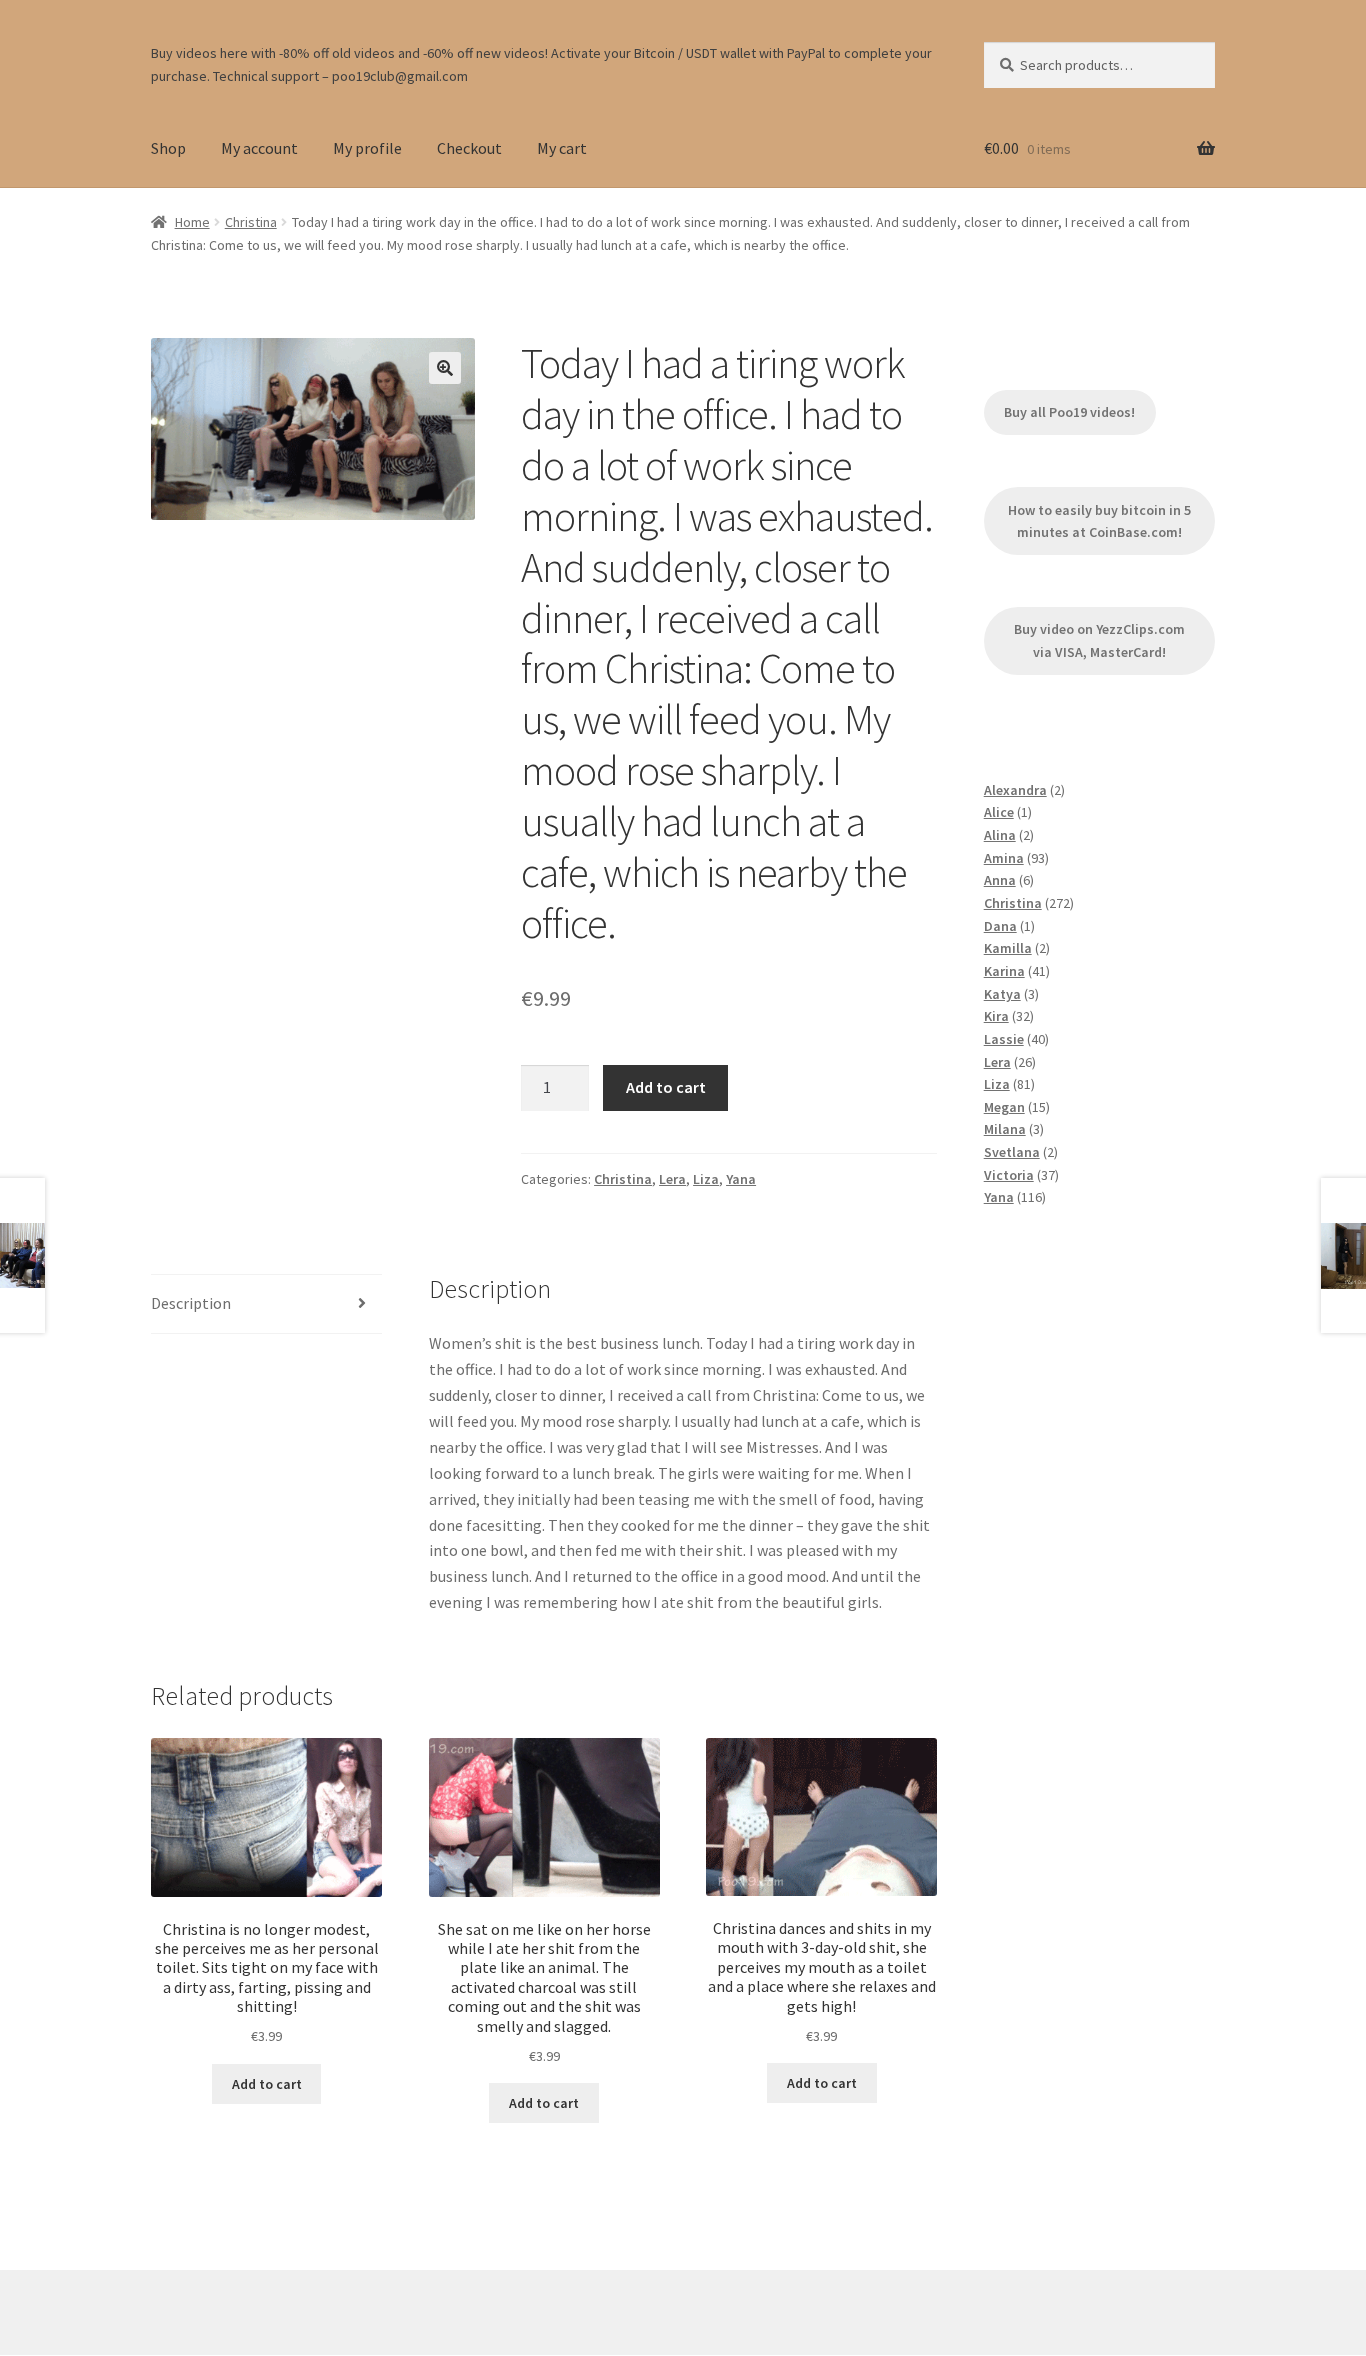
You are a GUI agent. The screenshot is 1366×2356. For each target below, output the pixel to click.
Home (192, 222)
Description (191, 1303)
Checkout (469, 148)
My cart (562, 148)
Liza (706, 1179)
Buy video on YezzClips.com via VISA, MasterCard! (1099, 640)
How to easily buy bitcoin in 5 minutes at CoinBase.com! (1099, 521)
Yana (741, 1179)
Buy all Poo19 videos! (1069, 412)
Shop (168, 148)
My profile (367, 148)
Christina (251, 222)
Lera (672, 1179)
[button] (445, 368)
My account (259, 148)
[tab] (266, 1304)
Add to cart (666, 1087)
